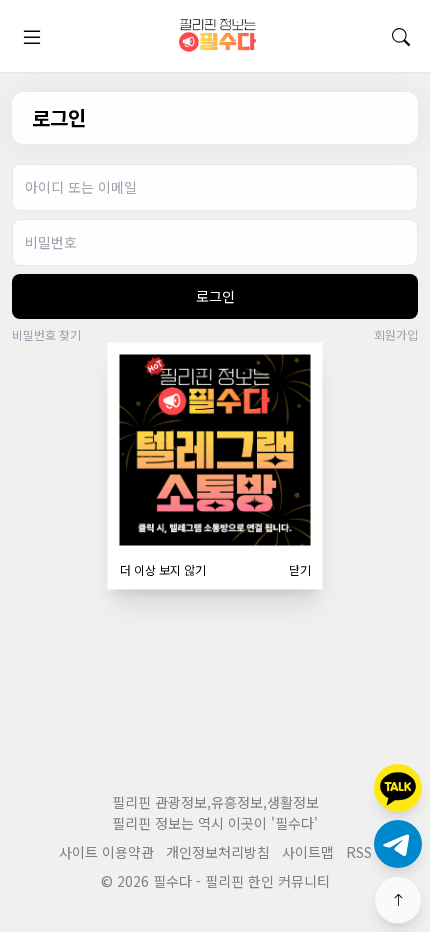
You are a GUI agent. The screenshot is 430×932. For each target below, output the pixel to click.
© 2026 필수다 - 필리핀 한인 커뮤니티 (215, 881)
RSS (359, 852)
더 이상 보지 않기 (163, 570)
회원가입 (396, 335)
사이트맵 (308, 852)
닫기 (300, 570)
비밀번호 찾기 (46, 335)
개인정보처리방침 (218, 852)
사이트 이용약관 (106, 852)
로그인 (215, 296)
